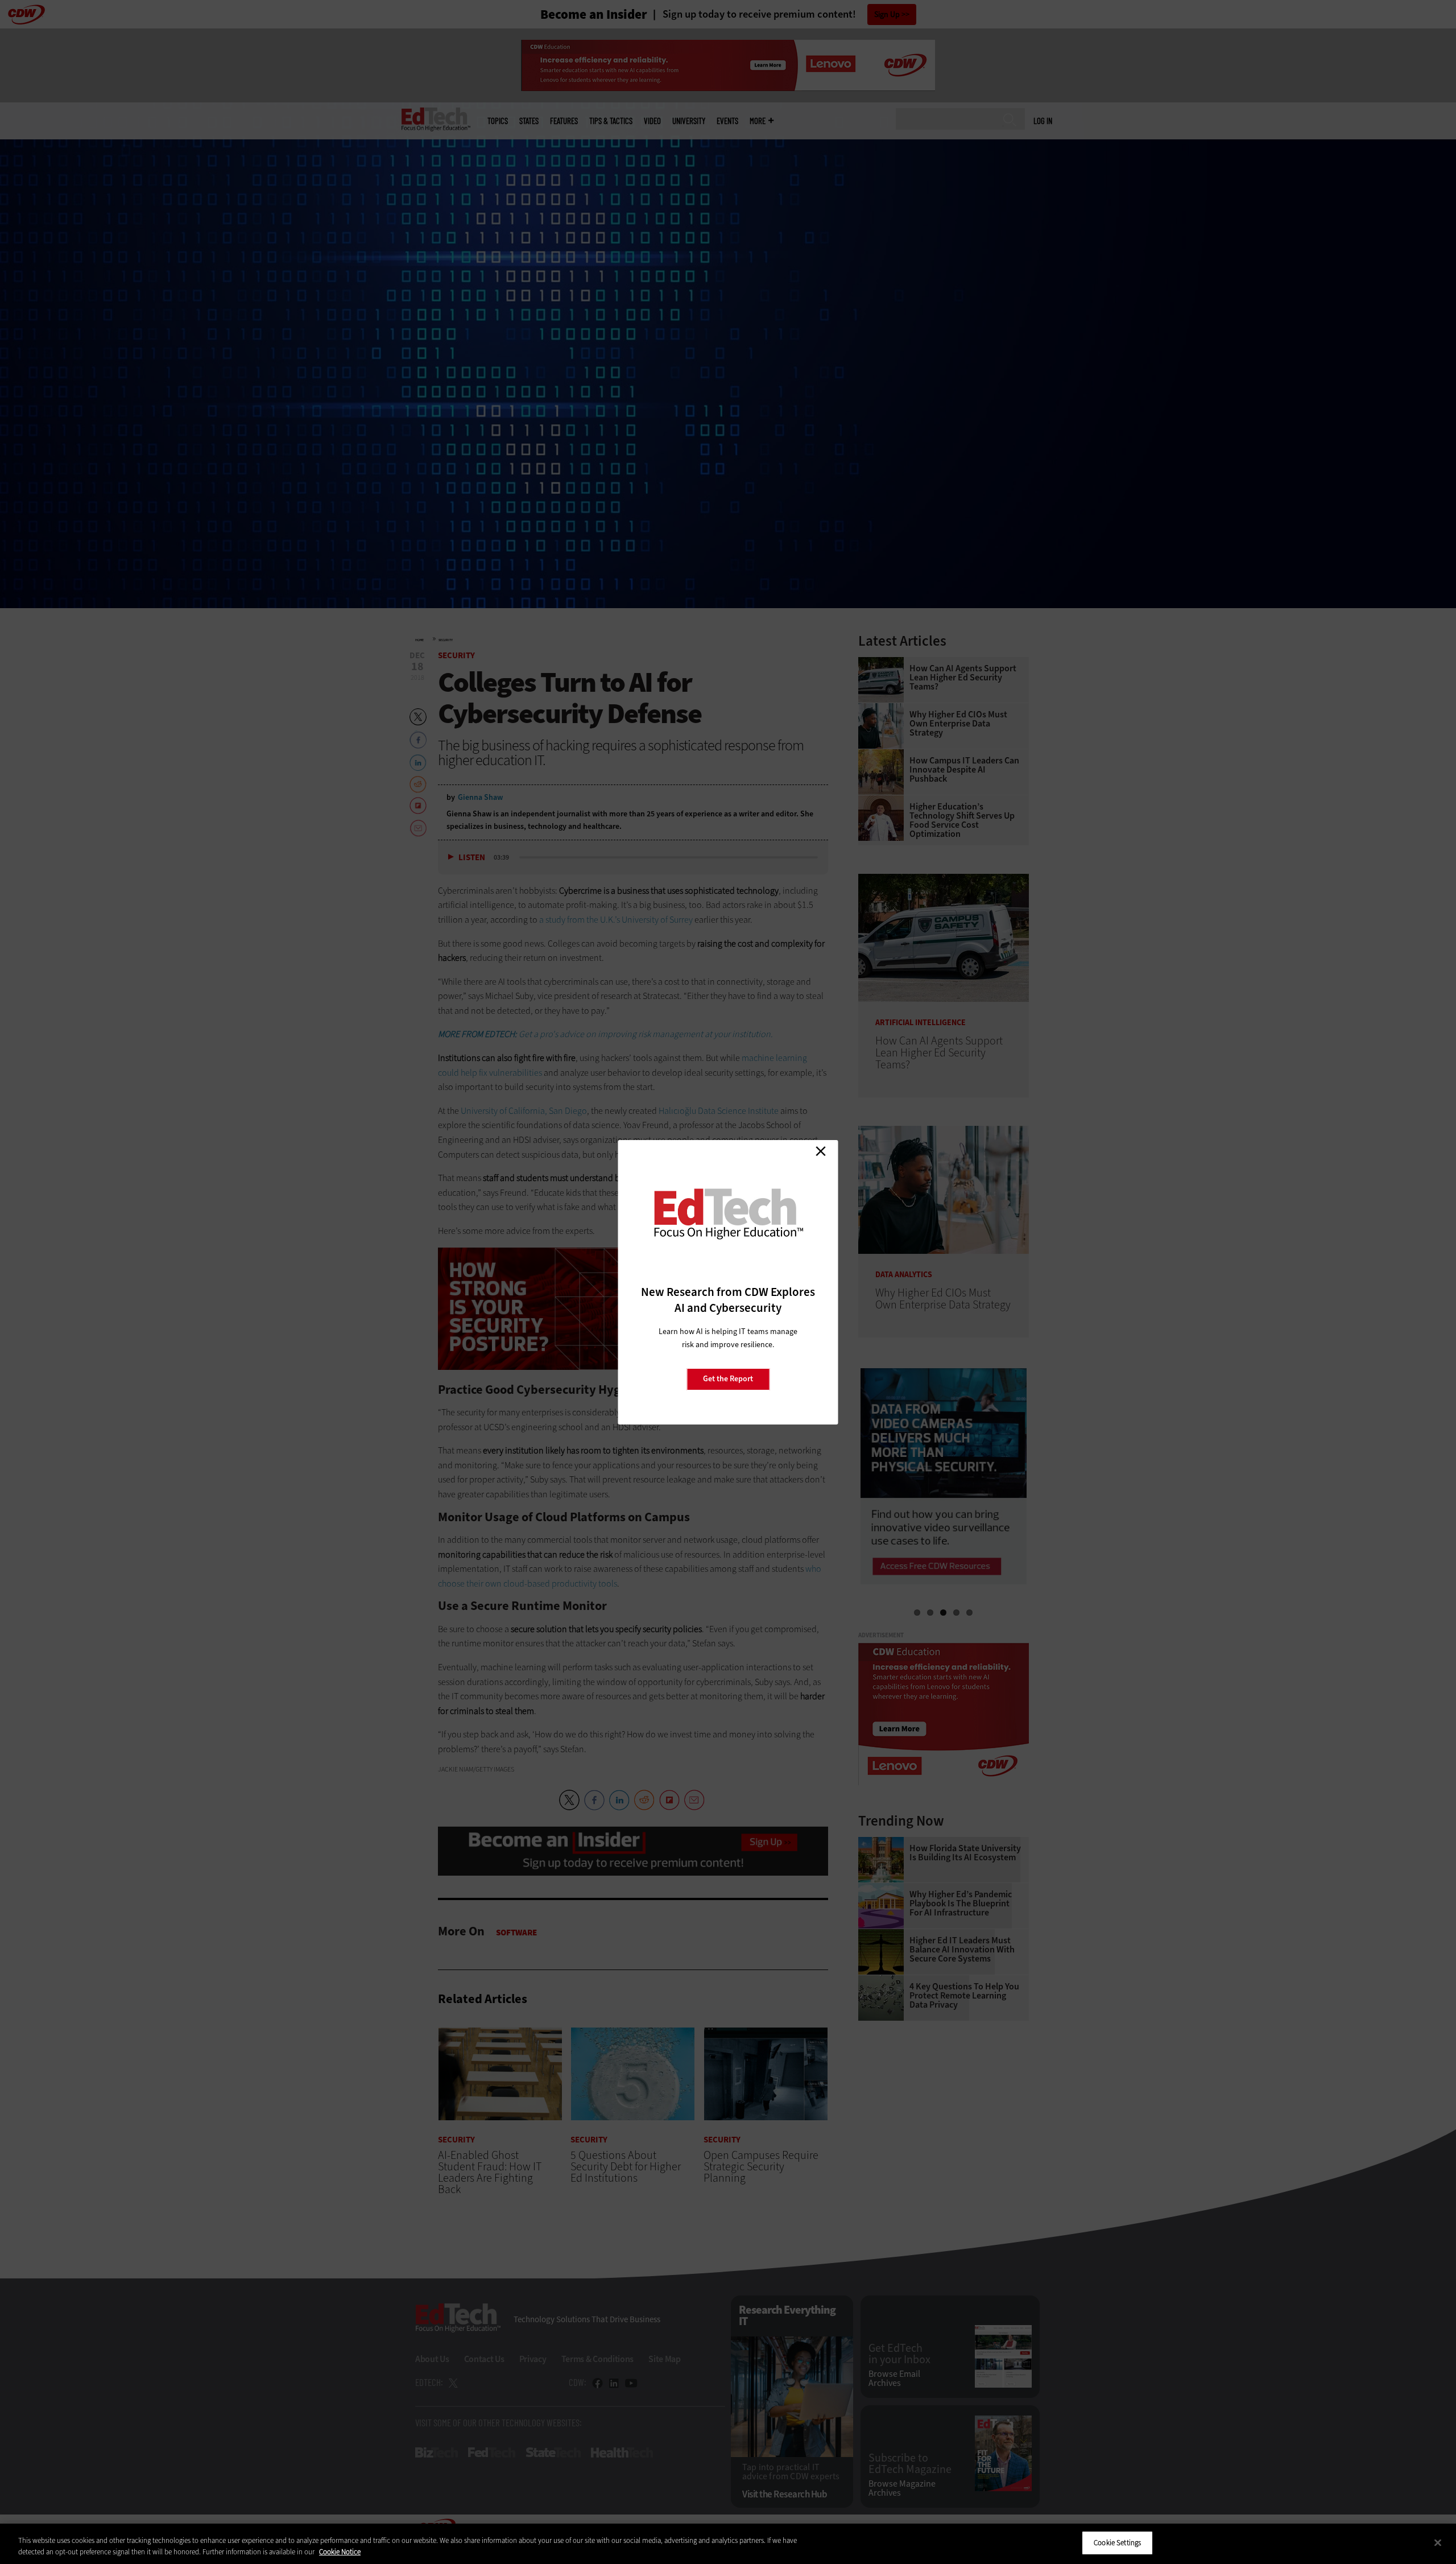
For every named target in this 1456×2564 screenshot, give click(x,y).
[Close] (1438, 2542)
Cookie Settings (1117, 2543)
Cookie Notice (340, 2552)
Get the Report (728, 1379)
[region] (728, 2544)
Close (821, 1151)
